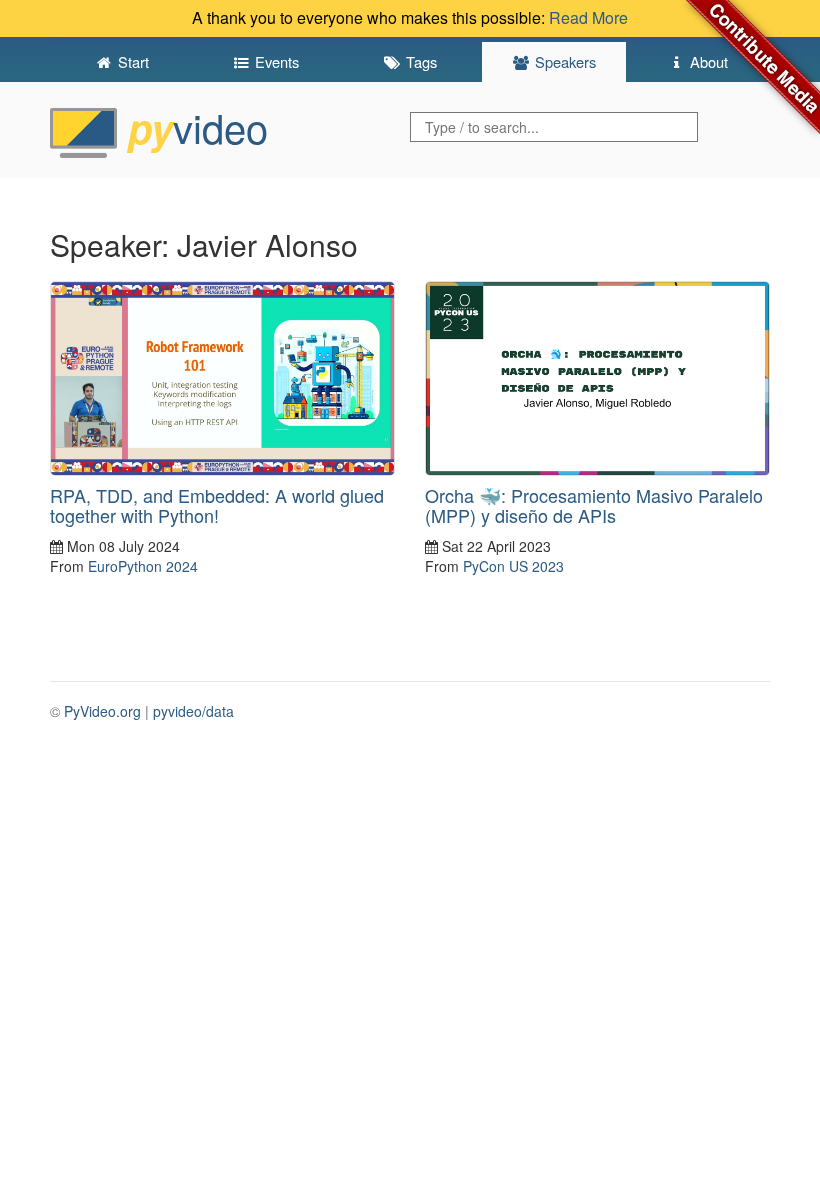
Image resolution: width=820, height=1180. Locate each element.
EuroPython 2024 (143, 566)
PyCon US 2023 (513, 566)
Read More (588, 17)
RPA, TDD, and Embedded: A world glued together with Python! (217, 505)
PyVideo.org (102, 711)
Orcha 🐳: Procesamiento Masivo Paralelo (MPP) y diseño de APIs (594, 505)
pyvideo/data (193, 711)
